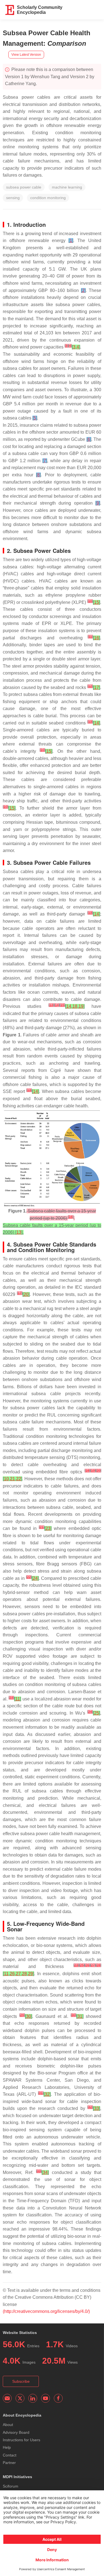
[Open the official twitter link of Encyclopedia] (20, 2398)
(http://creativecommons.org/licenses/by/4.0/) (46, 2311)
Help (7, 2447)
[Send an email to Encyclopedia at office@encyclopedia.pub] (7, 2398)
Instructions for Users (21, 2440)
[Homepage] (10, 10)
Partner (9, 2463)
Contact (10, 2455)
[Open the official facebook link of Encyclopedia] (58, 2398)
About (8, 2425)
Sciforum (11, 2486)
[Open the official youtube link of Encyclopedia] (45, 2398)
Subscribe (21, 2381)
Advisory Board (16, 2432)
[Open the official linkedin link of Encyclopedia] (33, 2398)
